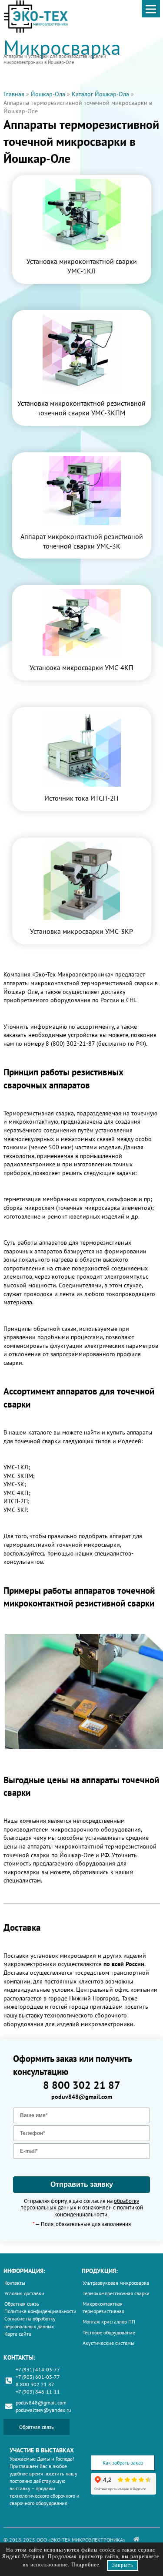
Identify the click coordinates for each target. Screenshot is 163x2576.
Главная (14, 94)
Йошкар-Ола (48, 94)
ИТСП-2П (16, 1501)
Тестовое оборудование (109, 2332)
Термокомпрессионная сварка (116, 2293)
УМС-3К (14, 1484)
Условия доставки (24, 2293)
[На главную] (136, 2539)
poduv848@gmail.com (82, 2097)
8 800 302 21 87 (82, 2085)
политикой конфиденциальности (99, 2211)
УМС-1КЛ (16, 1467)
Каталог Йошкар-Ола (100, 94)
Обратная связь (22, 2304)
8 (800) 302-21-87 (70, 1044)
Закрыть (123, 2565)
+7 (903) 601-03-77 (38, 2377)
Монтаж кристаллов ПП (109, 2322)
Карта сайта (18, 2334)
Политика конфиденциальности (40, 2311)
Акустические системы (108, 2343)
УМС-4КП (16, 1493)
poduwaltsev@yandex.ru (43, 2410)
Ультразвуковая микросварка (116, 2283)
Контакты (15, 2283)
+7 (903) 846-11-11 (38, 2392)
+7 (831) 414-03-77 (38, 2369)
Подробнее (85, 2565)
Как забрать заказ (123, 2463)
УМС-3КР (15, 1510)
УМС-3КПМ (18, 1476)
